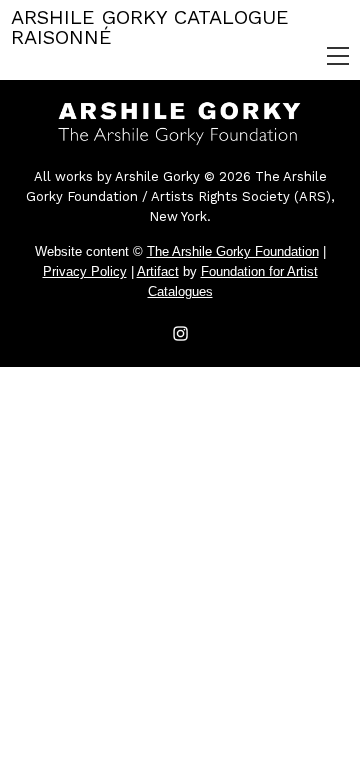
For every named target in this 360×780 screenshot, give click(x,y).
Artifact (158, 271)
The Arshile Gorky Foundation (233, 251)
